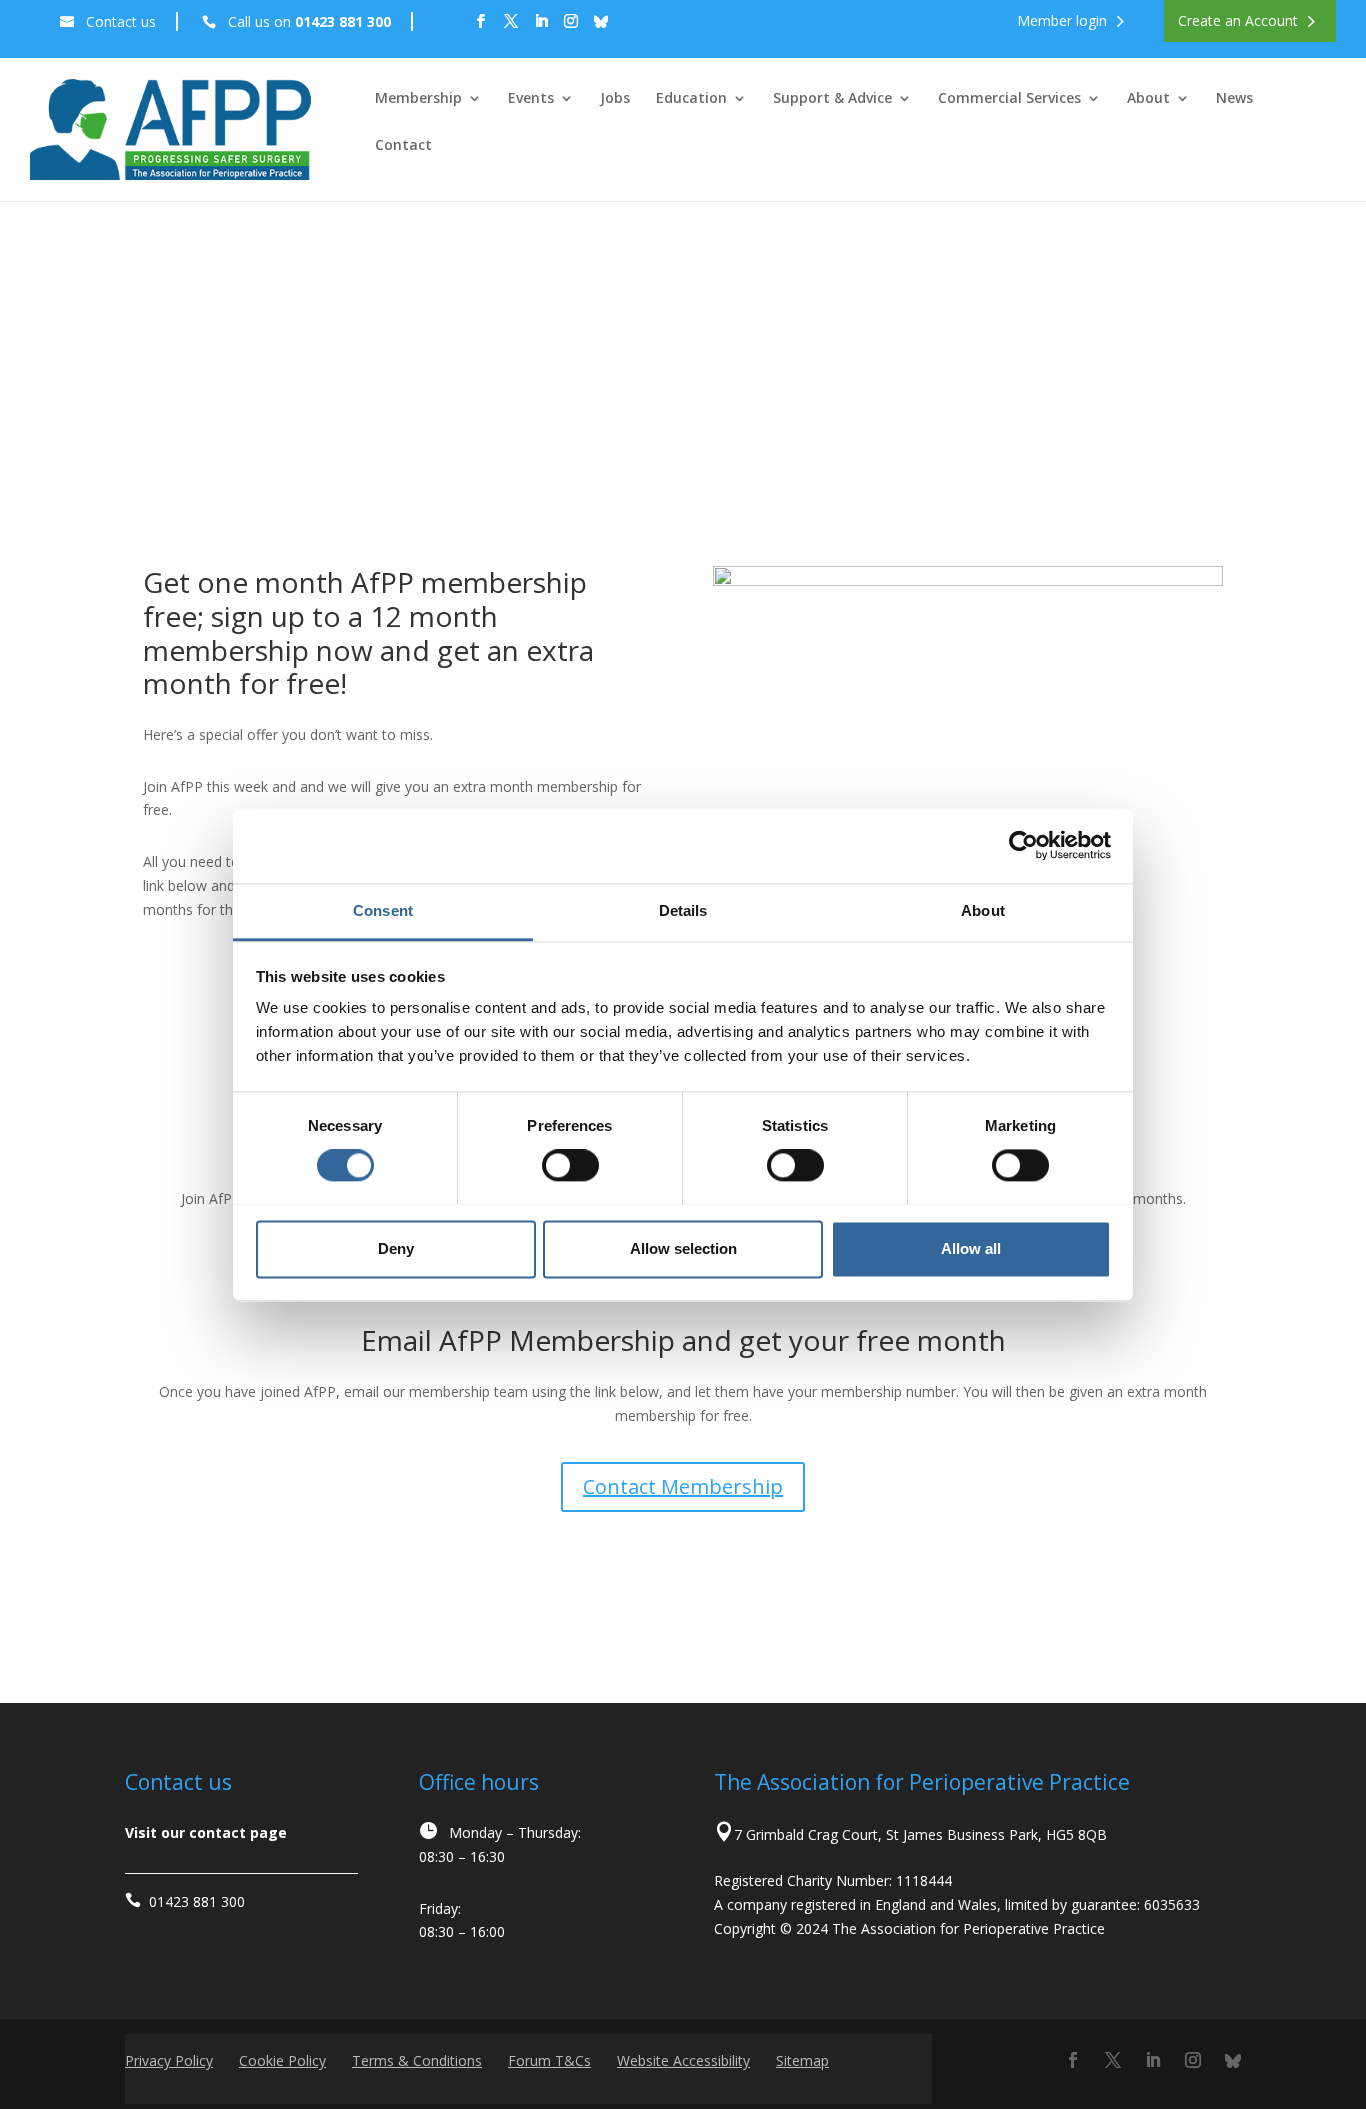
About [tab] (983, 910)
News (1234, 99)
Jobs (615, 99)
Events (531, 99)
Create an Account (1238, 21)
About (1148, 99)
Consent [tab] (383, 910)
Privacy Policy (169, 2060)
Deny (396, 1248)
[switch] (570, 1165)
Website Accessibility (683, 2060)
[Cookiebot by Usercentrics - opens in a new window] (1023, 845)
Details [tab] (683, 910)
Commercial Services (1009, 99)
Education (691, 99)
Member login (1062, 21)
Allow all (971, 1248)
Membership (418, 99)
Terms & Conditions (417, 2060)
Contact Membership (683, 1486)
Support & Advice (832, 99)
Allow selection (683, 1248)
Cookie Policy (282, 2060)
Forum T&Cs (549, 2060)
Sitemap (802, 2060)
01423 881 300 (197, 1901)
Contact (403, 146)
